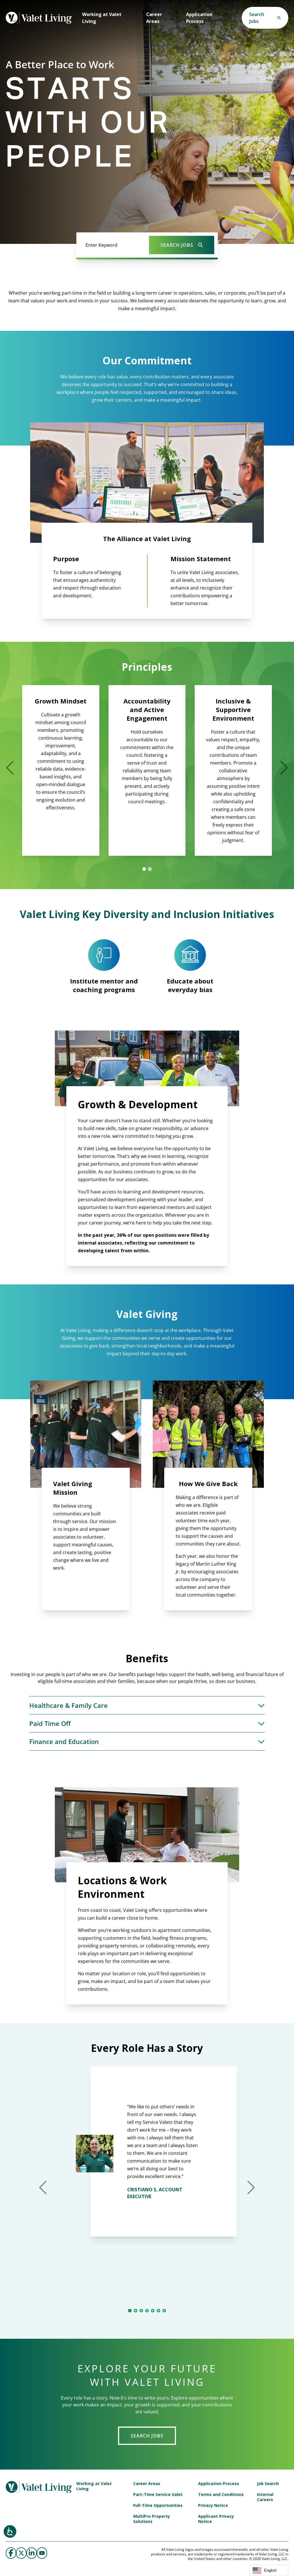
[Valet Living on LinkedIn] (32, 2553)
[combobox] (269, 2570)
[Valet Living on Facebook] (11, 2553)
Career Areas (154, 18)
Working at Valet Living (102, 18)
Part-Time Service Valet (158, 2495)
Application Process (199, 18)
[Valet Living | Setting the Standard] (39, 18)
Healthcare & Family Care (68, 1705)
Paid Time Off (50, 1723)
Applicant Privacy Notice (216, 2519)
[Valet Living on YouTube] (42, 2553)
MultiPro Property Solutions (152, 2519)
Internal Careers (265, 2497)
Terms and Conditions (221, 2495)
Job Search (268, 2484)
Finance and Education (64, 1741)
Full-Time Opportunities (158, 2505)
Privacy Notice (213, 2505)
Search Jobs (147, 2436)
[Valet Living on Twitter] (21, 2553)
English (270, 2570)
